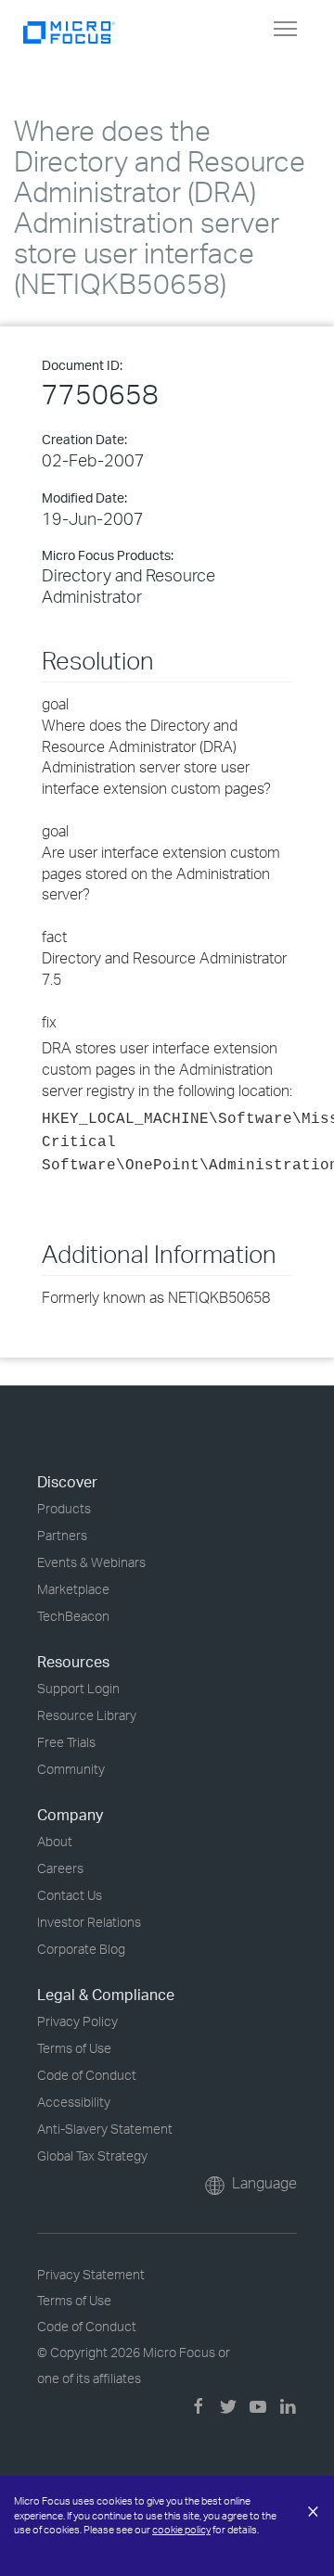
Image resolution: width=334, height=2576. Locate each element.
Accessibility (74, 2102)
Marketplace (73, 1589)
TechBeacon (73, 1616)
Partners (62, 1535)
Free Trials (66, 1742)
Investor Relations (89, 1922)
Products (64, 1508)
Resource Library (87, 1715)
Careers (60, 1868)
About (55, 1841)
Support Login (78, 1688)
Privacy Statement (91, 2274)
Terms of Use (74, 2048)
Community (71, 1769)
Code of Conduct (87, 2075)
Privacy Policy (77, 2021)
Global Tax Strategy (92, 2155)
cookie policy (181, 2530)
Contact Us (70, 1895)
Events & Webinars (91, 1562)
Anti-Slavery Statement (105, 2129)
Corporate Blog (81, 1949)
